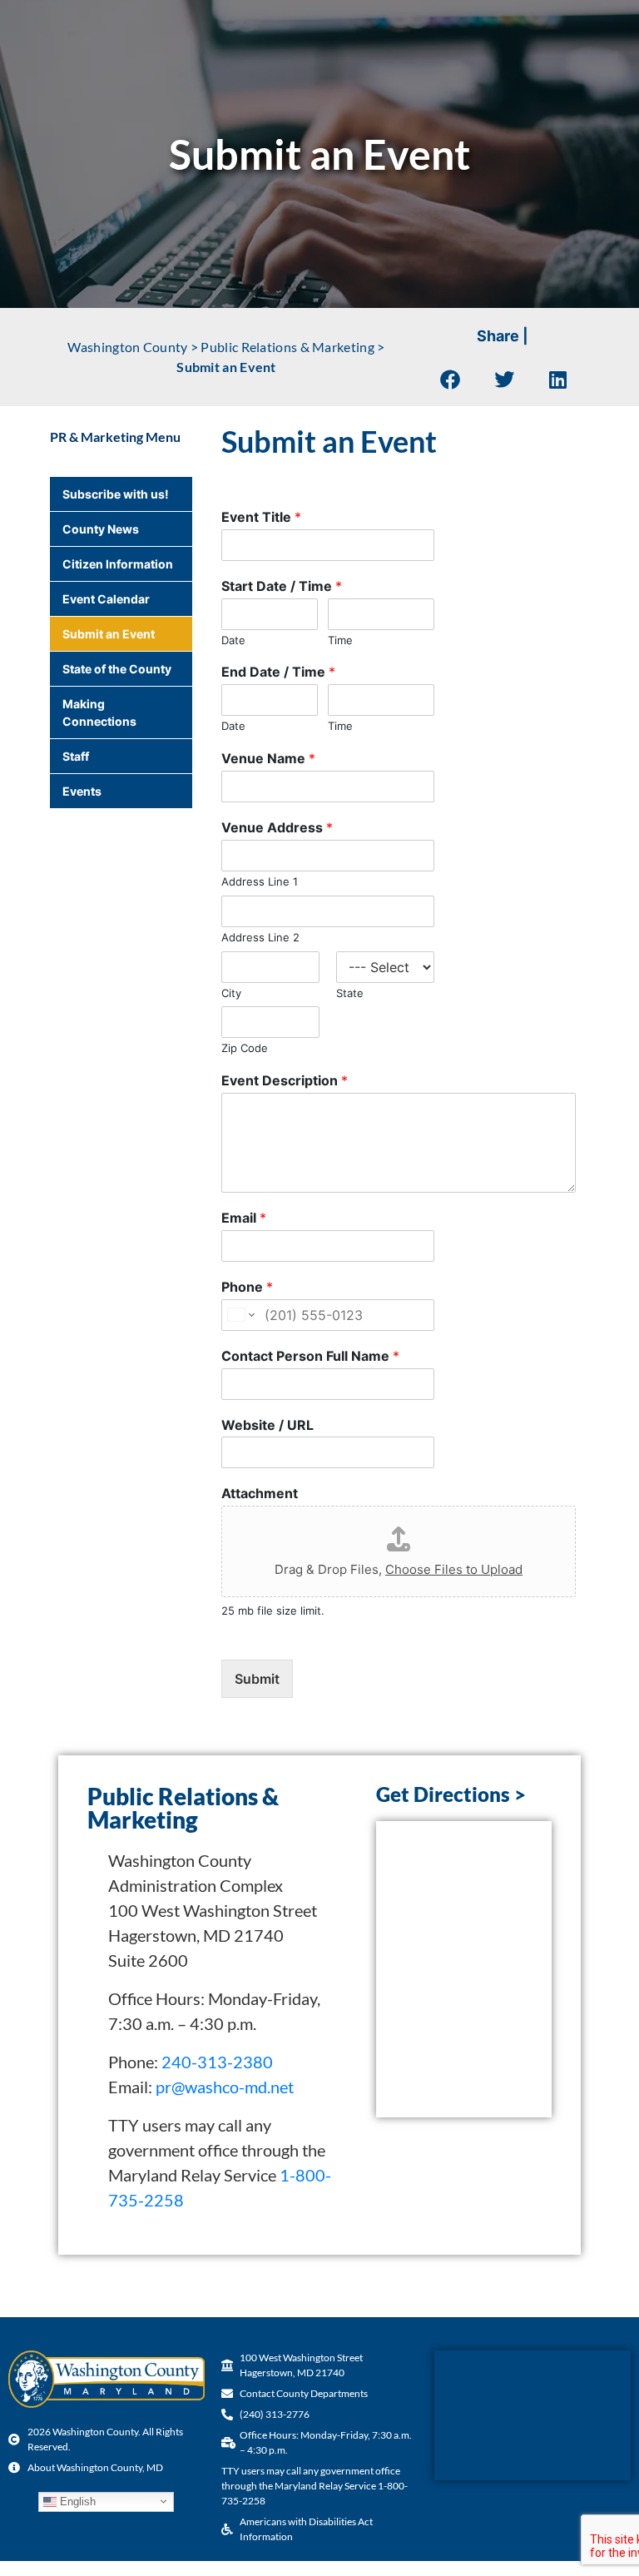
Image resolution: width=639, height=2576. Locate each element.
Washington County (127, 347)
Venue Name (268, 758)
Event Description (285, 1080)
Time (340, 640)
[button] (450, 379)
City (231, 993)
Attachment (260, 1493)
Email (244, 1218)
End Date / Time (278, 672)
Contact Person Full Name (310, 1356)
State (350, 993)
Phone (247, 1287)
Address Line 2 (260, 937)
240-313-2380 (217, 2062)
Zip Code (245, 1048)
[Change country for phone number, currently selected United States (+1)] (240, 1315)
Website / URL (267, 1425)
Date (233, 640)
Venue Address (277, 827)
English (76, 2501)
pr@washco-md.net (225, 2087)
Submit (257, 1679)
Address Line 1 (260, 881)
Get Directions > (451, 1794)
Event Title (261, 517)
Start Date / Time (282, 586)
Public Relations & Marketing (287, 347)
